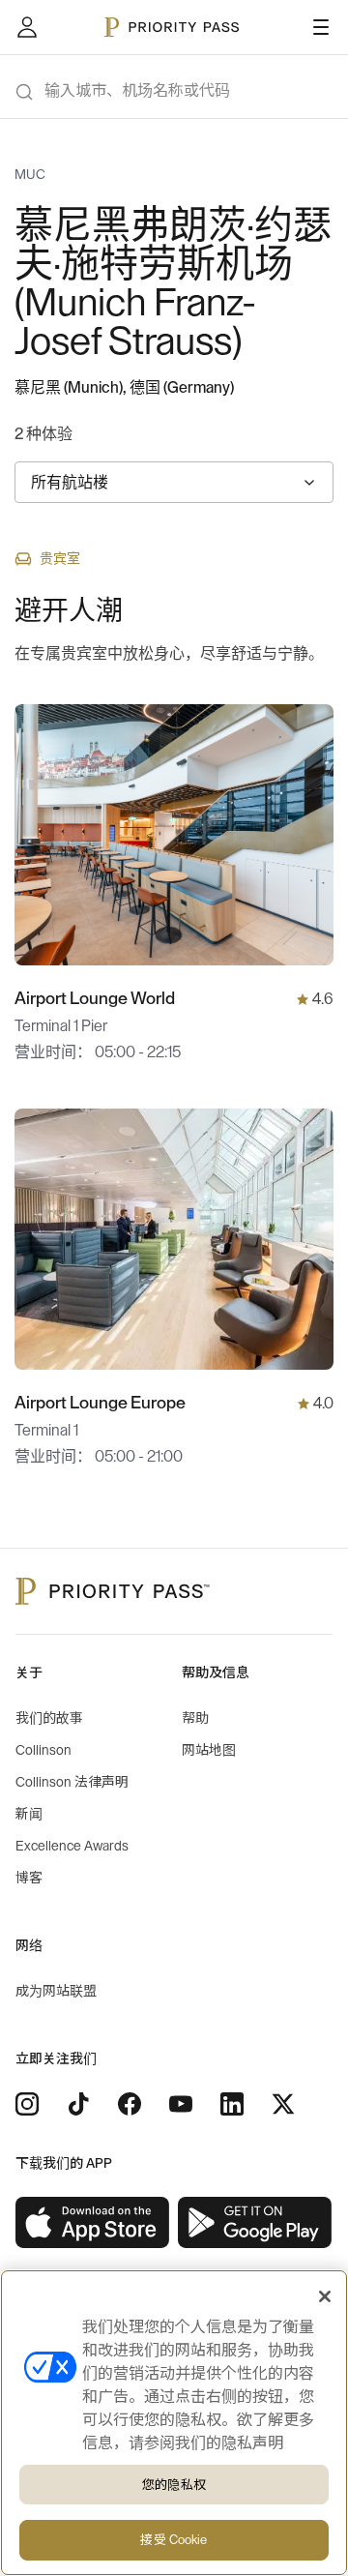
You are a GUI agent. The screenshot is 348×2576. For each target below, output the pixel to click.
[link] (93, 2223)
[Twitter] (283, 2104)
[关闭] (325, 2296)
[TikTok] (78, 2104)
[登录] (27, 27)
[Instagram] (27, 2104)
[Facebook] (130, 2104)
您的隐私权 (174, 2485)
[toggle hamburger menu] (321, 27)
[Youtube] (181, 2104)
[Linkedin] (232, 2104)
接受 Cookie (174, 2540)
